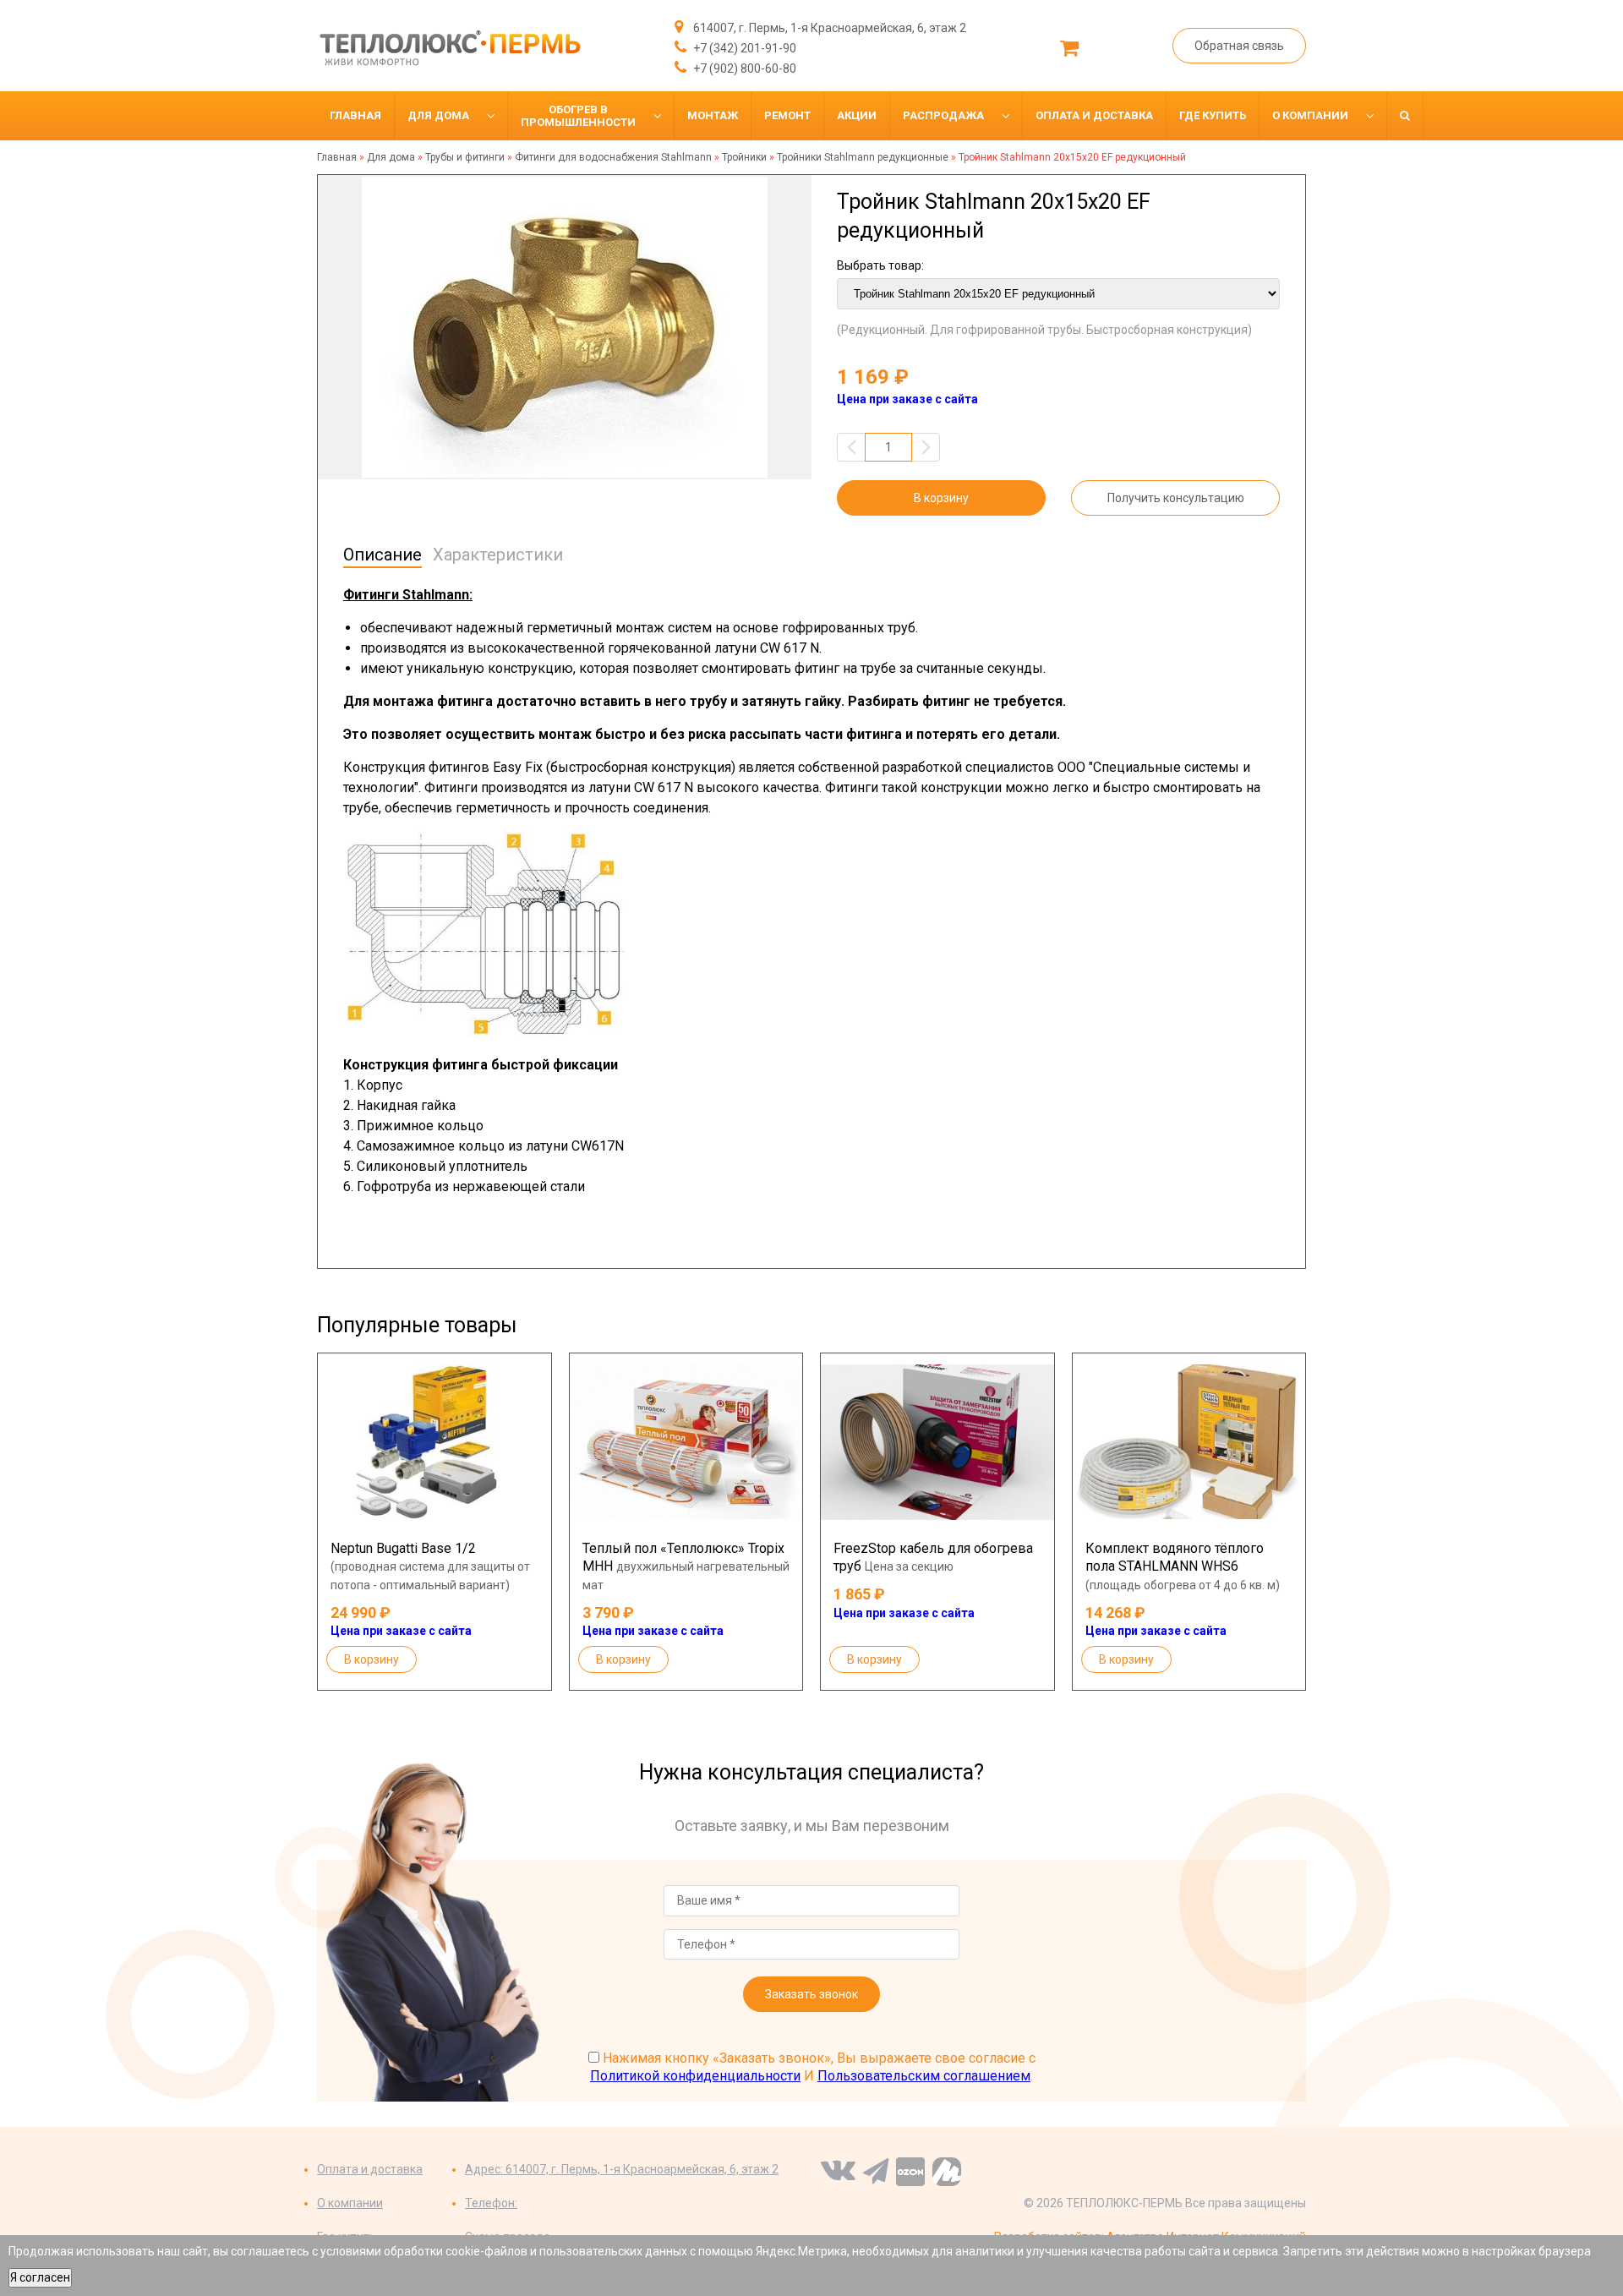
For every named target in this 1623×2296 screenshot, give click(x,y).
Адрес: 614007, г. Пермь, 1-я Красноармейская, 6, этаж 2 (622, 2169)
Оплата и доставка (370, 2169)
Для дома (391, 157)
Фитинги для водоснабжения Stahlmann (613, 157)
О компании (350, 2203)
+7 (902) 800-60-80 (743, 68)
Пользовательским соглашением (924, 2076)
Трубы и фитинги (465, 157)
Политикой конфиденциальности (695, 2076)
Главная (337, 157)
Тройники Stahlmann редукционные (863, 157)
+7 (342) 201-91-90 (743, 48)
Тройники (744, 157)
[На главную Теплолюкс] (449, 48)
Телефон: (491, 2203)
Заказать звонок (811, 1994)
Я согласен (40, 2277)
